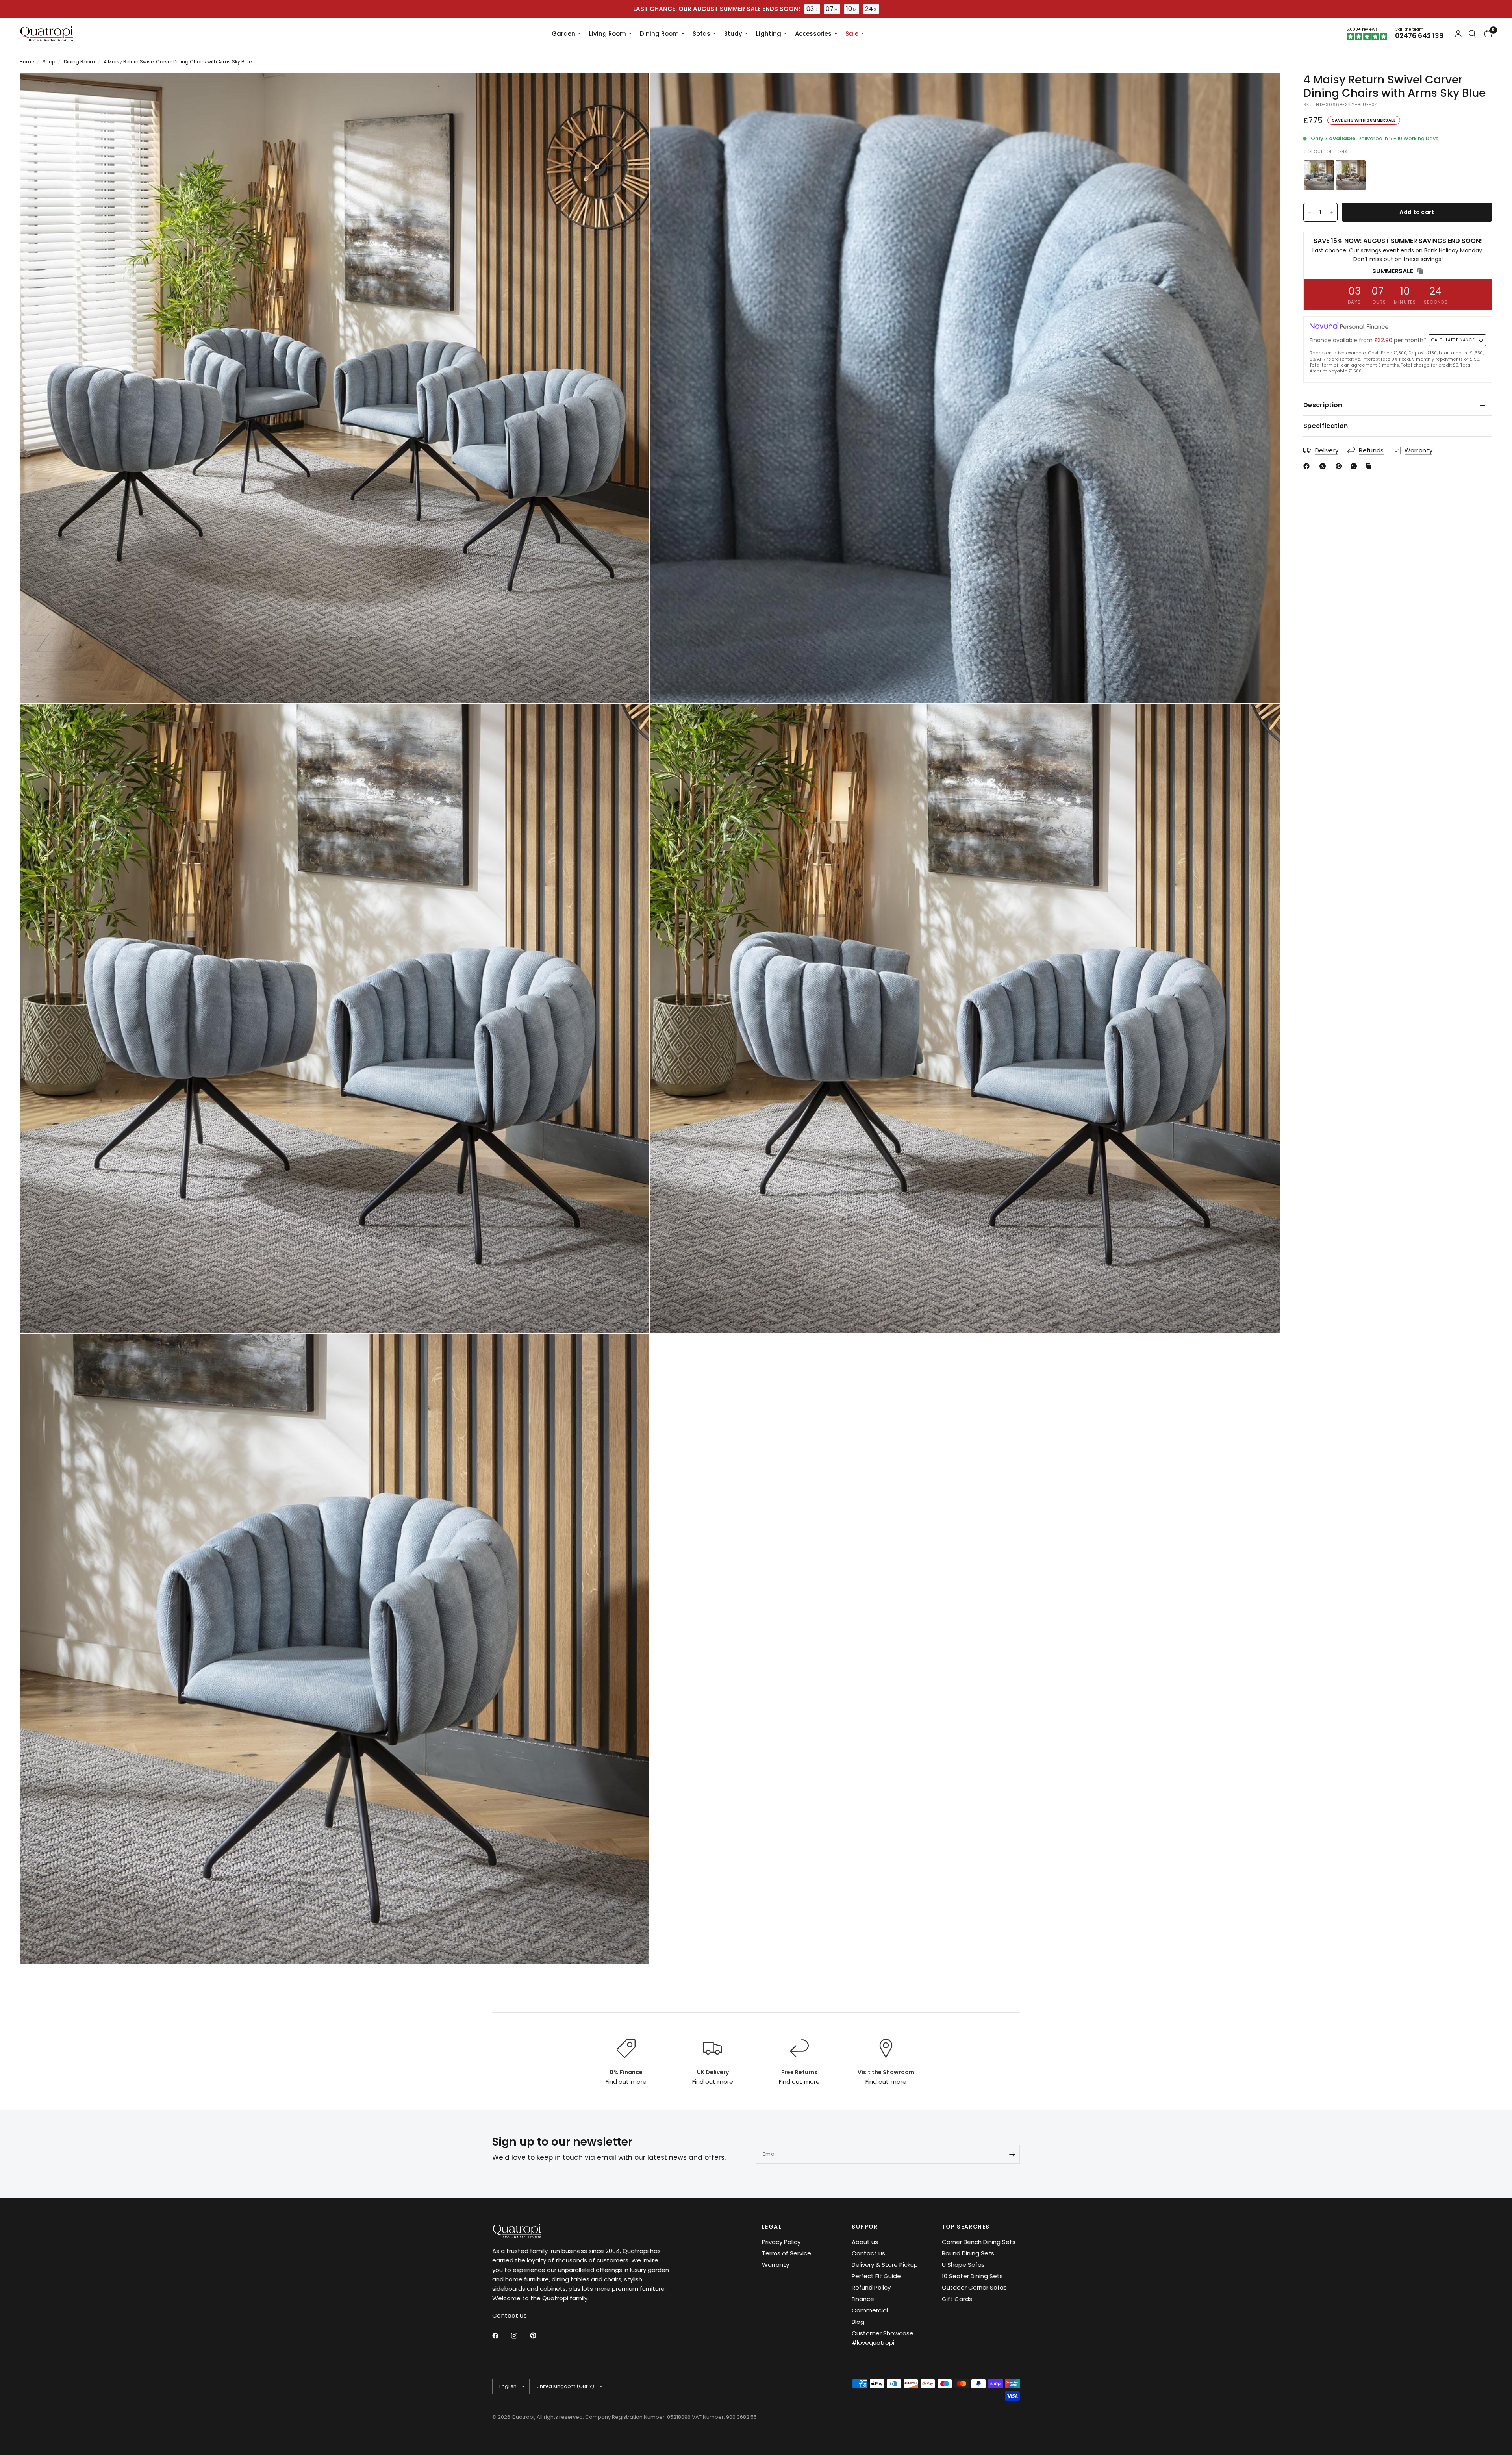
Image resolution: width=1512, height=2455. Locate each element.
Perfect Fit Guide (876, 2276)
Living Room (608, 34)
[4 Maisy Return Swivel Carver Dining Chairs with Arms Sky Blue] (1319, 175)
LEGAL (772, 2227)
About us (865, 2242)
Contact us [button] (510, 2315)
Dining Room (659, 34)
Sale (852, 34)
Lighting (769, 34)
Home (27, 62)
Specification (1326, 426)
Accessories (813, 34)
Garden (563, 34)
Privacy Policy (781, 2242)
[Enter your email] (1012, 2154)
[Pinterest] (1340, 466)
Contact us (868, 2253)
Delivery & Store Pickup (885, 2265)
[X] (1324, 466)
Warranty (775, 2265)
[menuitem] (566, 34)
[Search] (1472, 34)
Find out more (626, 2082)
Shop (49, 62)
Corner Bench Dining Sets (979, 2242)
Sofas (701, 34)
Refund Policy (871, 2287)
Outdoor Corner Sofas (974, 2287)
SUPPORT (867, 2227)
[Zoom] (633, 90)
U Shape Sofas (963, 2265)
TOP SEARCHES (966, 2227)
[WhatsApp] (1355, 466)
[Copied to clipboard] (1370, 466)
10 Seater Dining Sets (972, 2276)
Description (1323, 405)
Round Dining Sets (968, 2253)
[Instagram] (520, 2336)
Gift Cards (957, 2299)
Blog (858, 2322)
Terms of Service (787, 2253)
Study (733, 34)
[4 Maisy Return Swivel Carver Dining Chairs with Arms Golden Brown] (1351, 175)
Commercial (870, 2310)
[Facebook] (1308, 466)
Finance (863, 2299)
